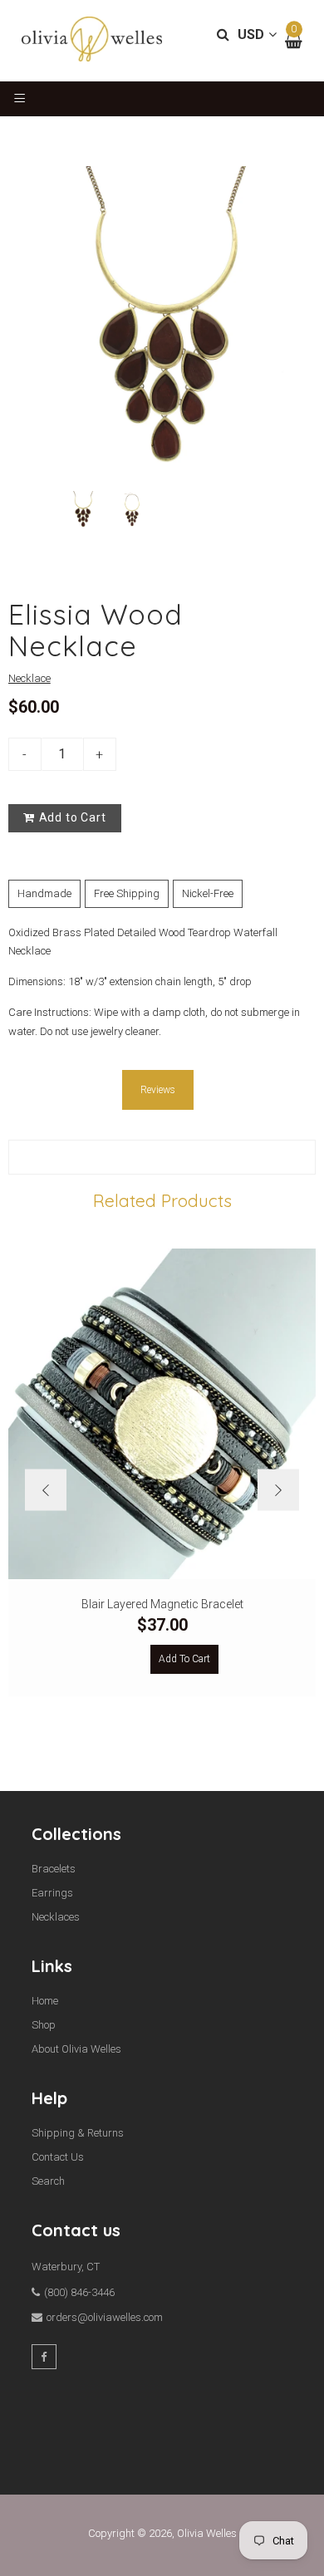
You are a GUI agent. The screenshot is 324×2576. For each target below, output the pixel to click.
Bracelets (54, 1869)
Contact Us (58, 2157)
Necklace (29, 678)
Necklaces (56, 1917)
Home (45, 2001)
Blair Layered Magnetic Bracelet (162, 1604)
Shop (44, 2025)
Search (48, 2181)
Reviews (158, 1090)
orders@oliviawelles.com (105, 2317)
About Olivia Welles (76, 2049)
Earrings (52, 1893)
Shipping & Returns (78, 2133)
